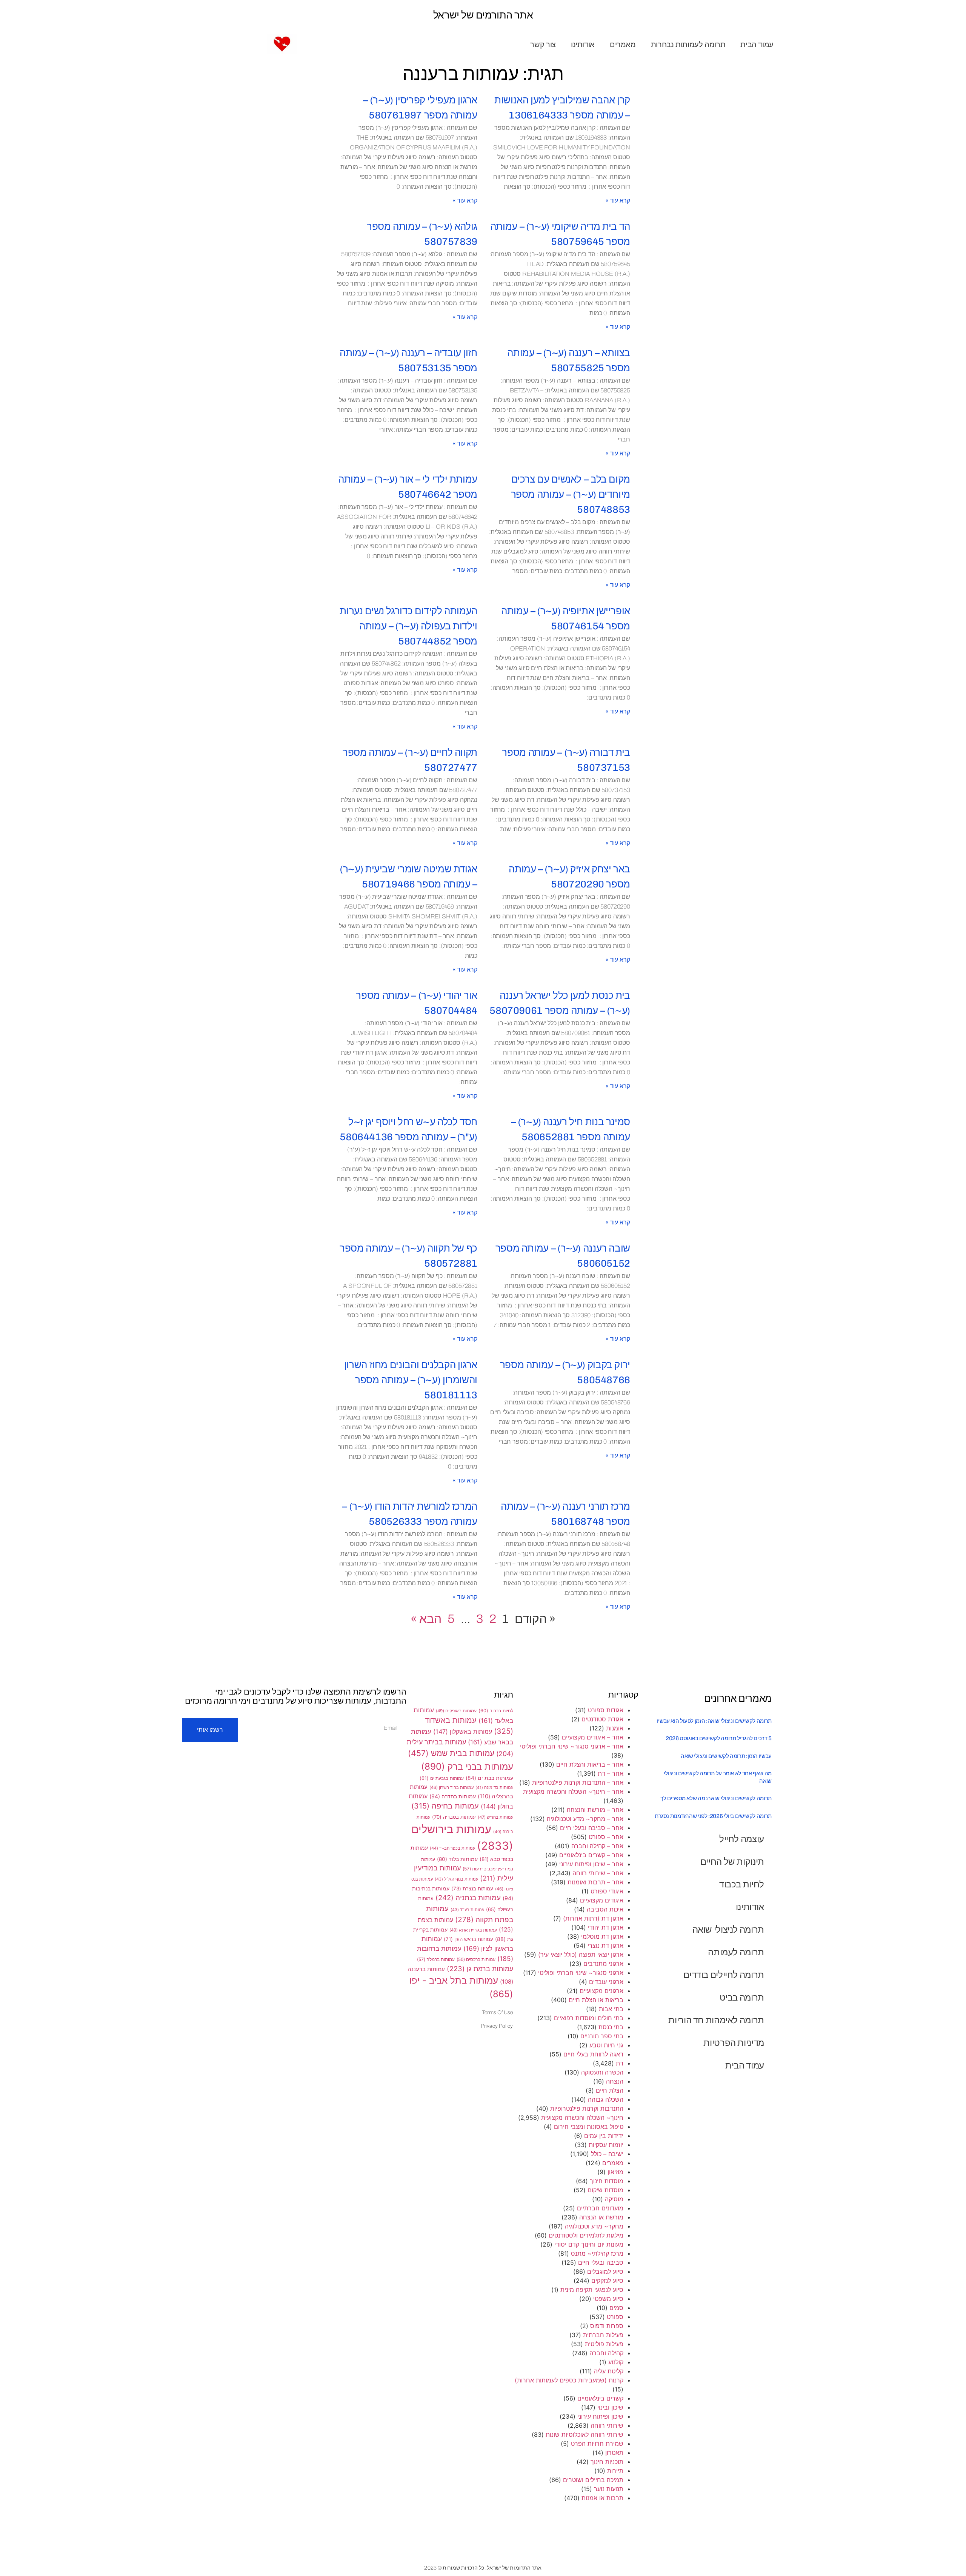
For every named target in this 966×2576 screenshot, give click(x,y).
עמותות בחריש (495, 1817)
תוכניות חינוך (607, 2462)
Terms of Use (497, 2012)
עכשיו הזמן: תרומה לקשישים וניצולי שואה (726, 1756)
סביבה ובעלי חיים (601, 2262)
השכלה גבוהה (606, 2099)
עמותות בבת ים (489, 1778)
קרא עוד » (618, 201)
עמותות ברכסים (476, 1959)
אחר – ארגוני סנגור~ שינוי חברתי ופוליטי (572, 1746)
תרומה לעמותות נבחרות (688, 45)
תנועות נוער (609, 2489)
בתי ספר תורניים (602, 2036)
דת (620, 2063)
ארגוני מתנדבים (603, 1964)
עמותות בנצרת (472, 1889)
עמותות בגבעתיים (442, 1778)
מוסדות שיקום (605, 2190)
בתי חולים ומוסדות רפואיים (589, 2018)
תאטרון (614, 2453)
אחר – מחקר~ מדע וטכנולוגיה (585, 1819)
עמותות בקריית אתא (473, 1930)
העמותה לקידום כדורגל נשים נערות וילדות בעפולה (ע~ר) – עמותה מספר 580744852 (408, 626)
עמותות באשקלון (463, 1732)
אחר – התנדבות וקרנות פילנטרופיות (578, 1782)
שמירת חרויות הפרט (597, 2444)
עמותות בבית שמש (451, 1753)
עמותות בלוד (457, 1859)
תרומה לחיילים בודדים (724, 1975)
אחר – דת (611, 1773)
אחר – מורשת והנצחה (595, 1810)
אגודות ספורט (606, 1710)
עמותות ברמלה (436, 1959)
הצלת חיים (610, 2090)
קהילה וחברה (606, 2353)
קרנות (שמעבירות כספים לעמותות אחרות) (569, 2380)
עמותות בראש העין (468, 1939)
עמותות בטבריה (454, 1817)
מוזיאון (615, 2172)
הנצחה (615, 2081)
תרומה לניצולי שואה (728, 1929)
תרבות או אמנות (602, 2498)
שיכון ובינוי (610, 2407)
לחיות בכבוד (742, 1884)
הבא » (426, 1619)
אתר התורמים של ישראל (483, 15)
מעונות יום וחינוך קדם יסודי (589, 2244)
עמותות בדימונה (494, 1788)
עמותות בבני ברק (467, 1766)
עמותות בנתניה (468, 1898)
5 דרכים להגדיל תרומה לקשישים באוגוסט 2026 (719, 1738)
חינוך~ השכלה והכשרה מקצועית (582, 2118)
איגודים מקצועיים (602, 1900)
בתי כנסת (611, 2027)
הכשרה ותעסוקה (602, 2072)
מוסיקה (614, 2199)
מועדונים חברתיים (600, 2208)
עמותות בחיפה (445, 1806)
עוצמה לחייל (742, 1839)
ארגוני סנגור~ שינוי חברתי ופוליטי (581, 1973)
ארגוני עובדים (606, 1982)
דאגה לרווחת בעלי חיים (593, 2054)
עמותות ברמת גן (480, 1969)
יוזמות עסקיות (606, 2145)
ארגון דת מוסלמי (602, 1936)
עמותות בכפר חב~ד (452, 1848)
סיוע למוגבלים (605, 2271)
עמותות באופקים (456, 1711)
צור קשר (543, 45)
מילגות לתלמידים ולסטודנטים (586, 2235)
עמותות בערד (467, 1910)
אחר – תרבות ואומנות (595, 1882)
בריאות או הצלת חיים (596, 2000)
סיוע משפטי (608, 2299)
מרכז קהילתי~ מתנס (597, 2253)
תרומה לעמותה (736, 1952)
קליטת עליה (609, 2371)
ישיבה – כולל (607, 2154)
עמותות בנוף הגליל (456, 1879)
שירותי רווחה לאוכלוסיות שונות (585, 2435)
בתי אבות (611, 2009)
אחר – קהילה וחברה (597, 1846)
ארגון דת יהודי (606, 1927)
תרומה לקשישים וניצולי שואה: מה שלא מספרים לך (716, 1798)
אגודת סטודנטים (602, 1719)
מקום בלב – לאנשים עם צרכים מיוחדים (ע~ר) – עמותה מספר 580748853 (571, 494)
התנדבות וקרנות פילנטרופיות (587, 2108)
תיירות (615, 2471)
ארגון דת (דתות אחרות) (593, 1918)
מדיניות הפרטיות (734, 2043)
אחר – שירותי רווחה (598, 1873)
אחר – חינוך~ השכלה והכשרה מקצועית (573, 1792)
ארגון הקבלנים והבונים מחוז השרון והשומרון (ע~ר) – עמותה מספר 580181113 (411, 1380)
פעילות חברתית (603, 2335)
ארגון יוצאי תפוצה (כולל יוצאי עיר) (581, 1955)
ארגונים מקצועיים (601, 1991)
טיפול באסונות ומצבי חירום (589, 2127)
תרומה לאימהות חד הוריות (716, 2020)
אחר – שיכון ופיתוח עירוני (591, 1864)
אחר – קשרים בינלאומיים (591, 1855)
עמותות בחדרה (453, 1796)
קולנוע (616, 2362)
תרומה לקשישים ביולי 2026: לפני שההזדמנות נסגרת (713, 1816)
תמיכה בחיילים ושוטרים (593, 2480)
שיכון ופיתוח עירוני (600, 2416)
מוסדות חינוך (607, 2181)
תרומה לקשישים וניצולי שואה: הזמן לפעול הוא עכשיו (714, 1721)
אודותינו (583, 45)
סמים (616, 2308)
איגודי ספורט (607, 1891)
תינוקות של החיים (732, 1862)
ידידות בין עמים (604, 2136)
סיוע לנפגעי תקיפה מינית (592, 2290)
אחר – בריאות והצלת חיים (590, 1764)
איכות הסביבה (605, 1909)
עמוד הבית (757, 45)
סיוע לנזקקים (607, 2281)
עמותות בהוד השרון (451, 1787)
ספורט (615, 2317)
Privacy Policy (497, 2026)
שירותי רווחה (607, 2425)
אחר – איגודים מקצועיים (593, 1737)
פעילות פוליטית (604, 2344)
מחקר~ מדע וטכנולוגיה (594, 2226)
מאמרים (623, 45)
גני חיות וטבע (606, 2045)
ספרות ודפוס (607, 2326)
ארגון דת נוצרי (605, 1945)
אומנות (615, 1728)
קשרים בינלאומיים (600, 2398)
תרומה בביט (742, 1997)
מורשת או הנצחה (601, 2217)
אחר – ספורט (606, 1837)
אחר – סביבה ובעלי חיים (592, 1828)
